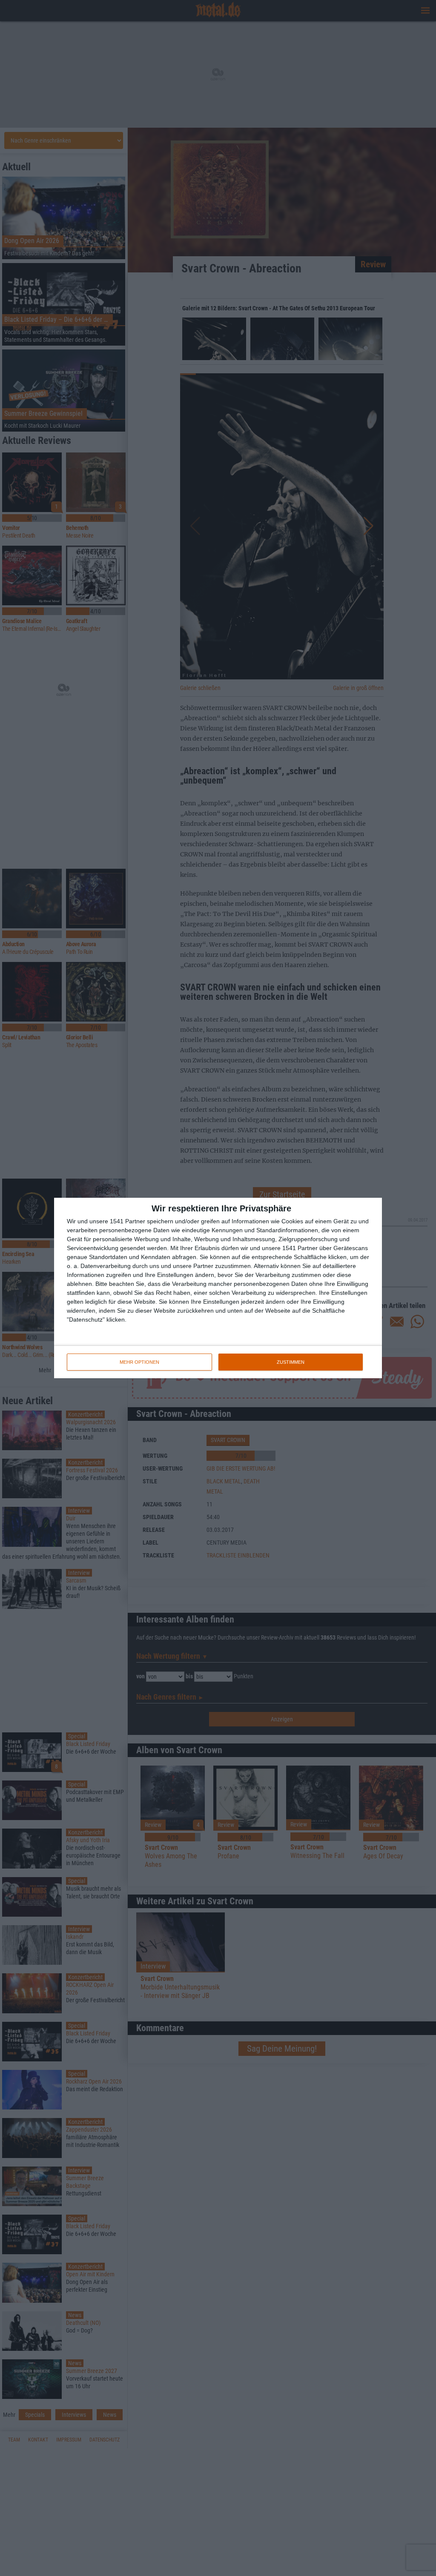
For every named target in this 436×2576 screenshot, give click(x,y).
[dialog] (218, 1288)
